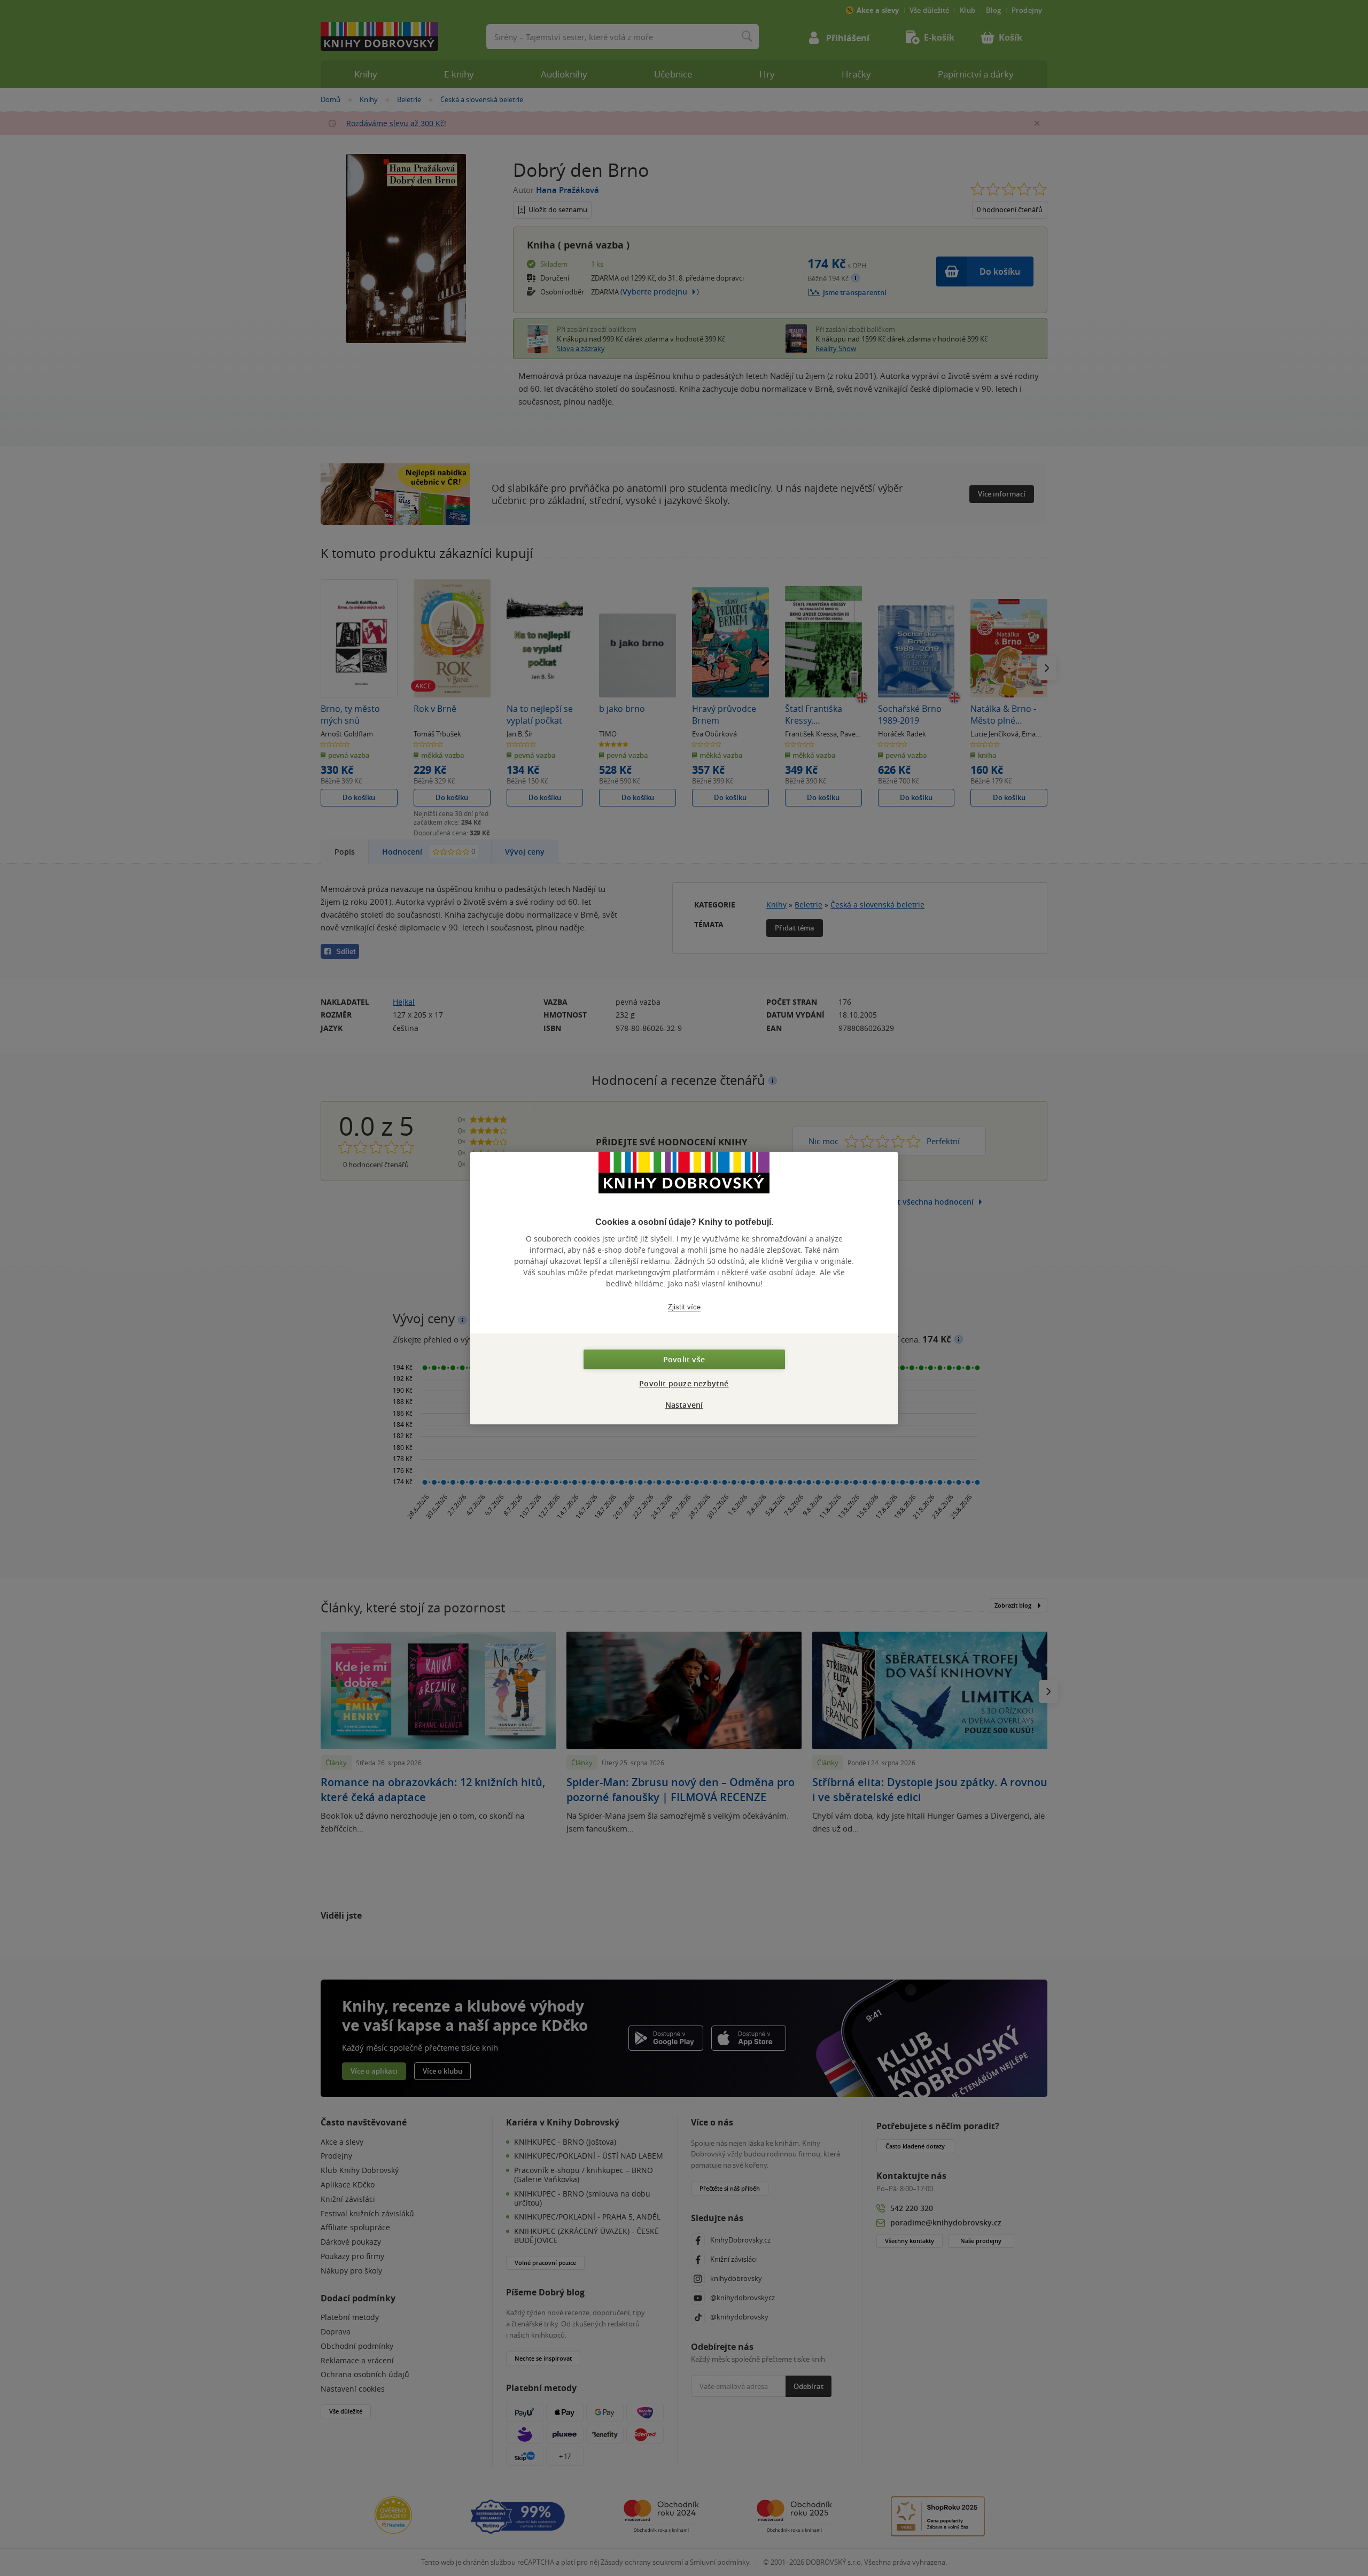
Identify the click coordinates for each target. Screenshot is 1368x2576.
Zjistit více (684, 1307)
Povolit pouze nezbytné (684, 1383)
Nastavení (684, 1405)
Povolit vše (684, 1359)
